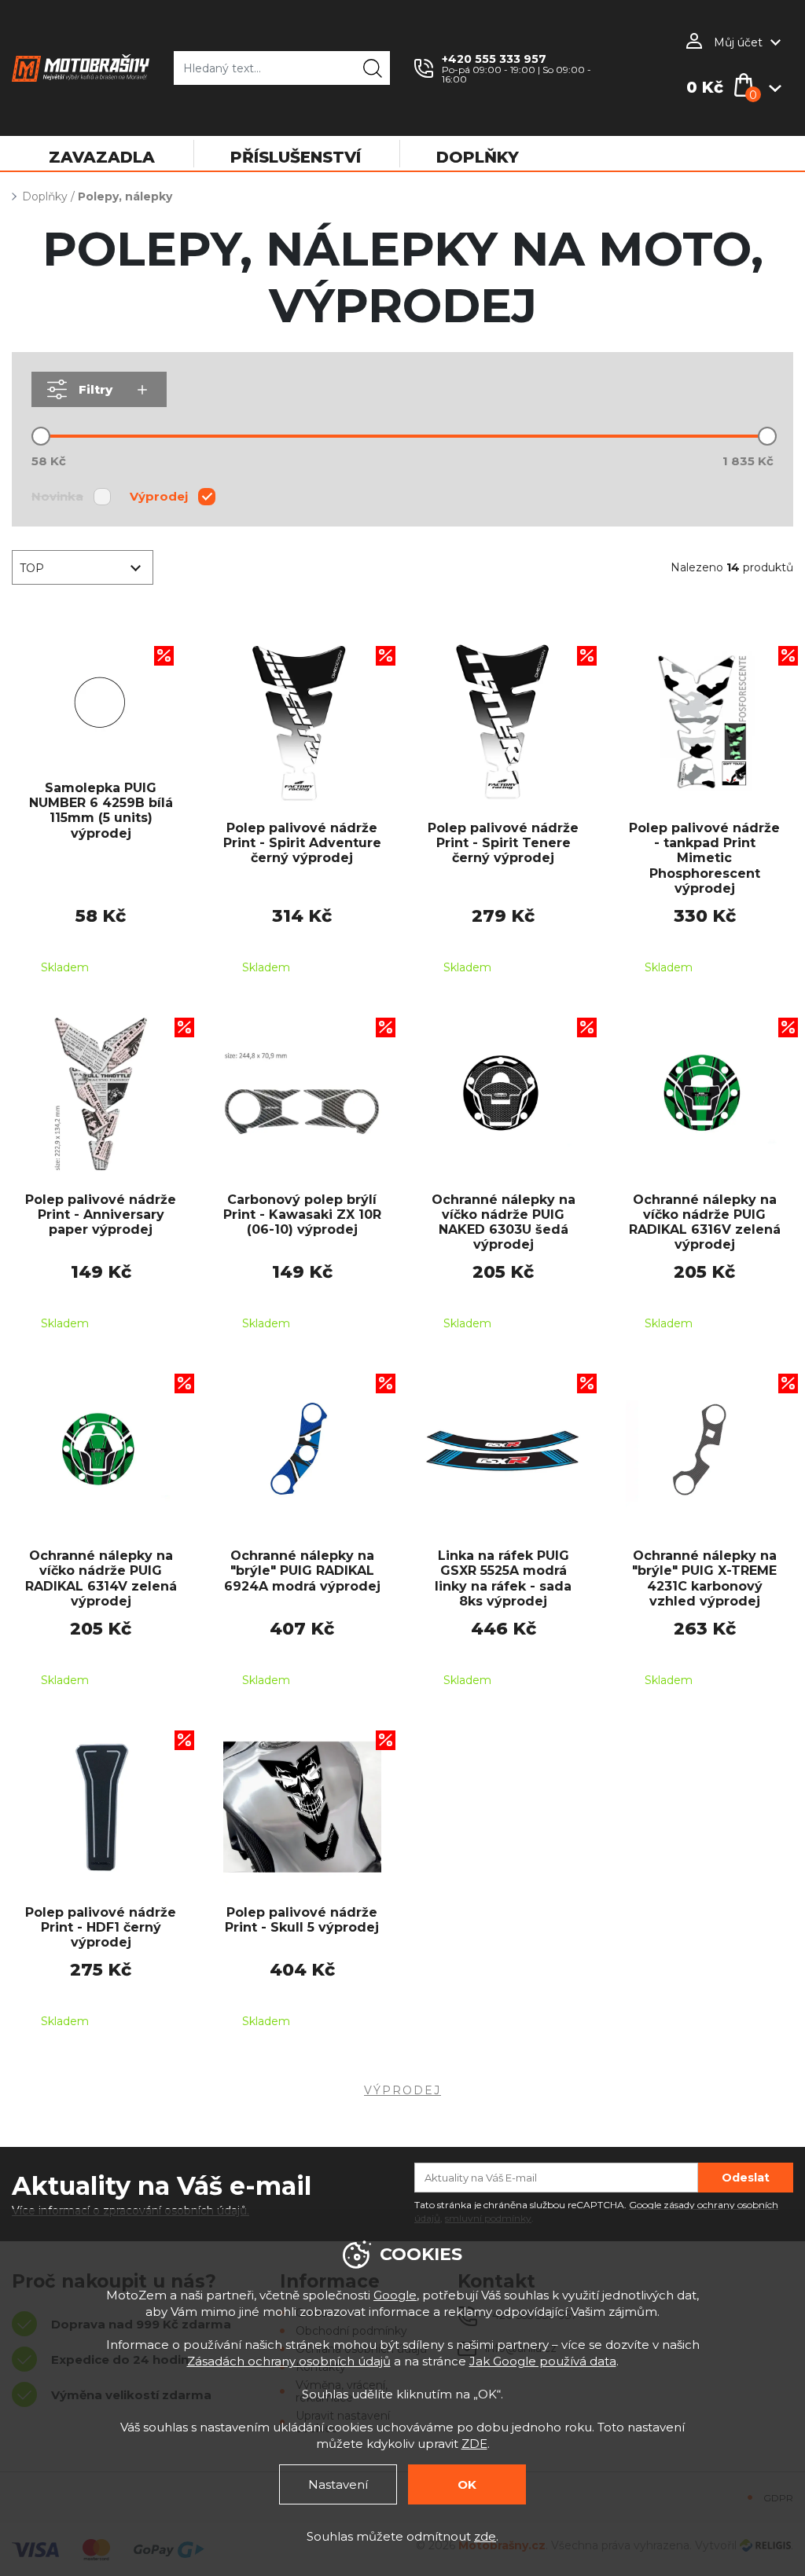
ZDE (474, 2444)
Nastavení (338, 2484)
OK (467, 2484)
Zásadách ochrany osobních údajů (289, 2361)
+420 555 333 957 (494, 59)
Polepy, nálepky (125, 196)
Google (395, 2295)
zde (485, 2536)
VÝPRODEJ (402, 2090)
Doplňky (45, 196)
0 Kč (705, 87)
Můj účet (738, 42)
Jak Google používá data (543, 2361)
